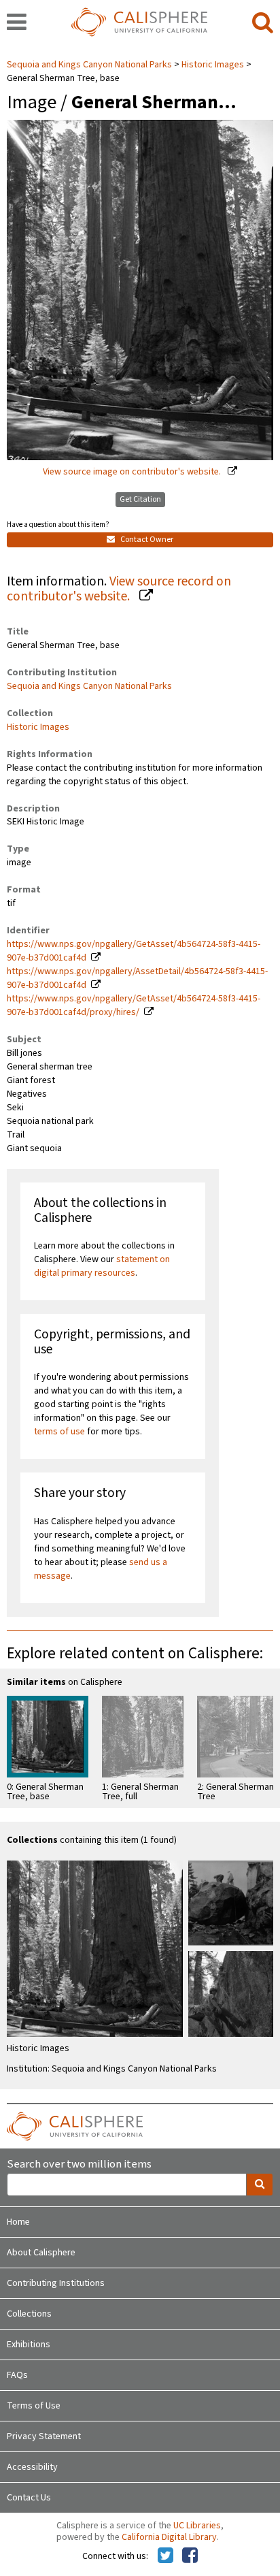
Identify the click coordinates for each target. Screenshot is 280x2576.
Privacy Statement (44, 2436)
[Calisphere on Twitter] (165, 2556)
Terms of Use (34, 2406)
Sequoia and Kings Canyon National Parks (90, 65)
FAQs (17, 2375)
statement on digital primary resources (102, 1266)
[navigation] (17, 23)
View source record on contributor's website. (119, 589)
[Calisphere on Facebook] (190, 2556)
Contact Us (29, 2498)
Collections (29, 2314)
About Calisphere (41, 2253)
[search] (263, 23)
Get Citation (140, 499)
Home (18, 2222)
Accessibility (32, 2467)
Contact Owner (146, 540)
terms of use (59, 1432)
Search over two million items (79, 2164)
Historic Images (213, 65)
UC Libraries (197, 2526)
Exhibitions (29, 2345)
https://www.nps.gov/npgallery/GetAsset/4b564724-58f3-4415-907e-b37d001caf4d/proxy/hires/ (134, 1005)
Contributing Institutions (56, 2283)
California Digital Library (169, 2537)
